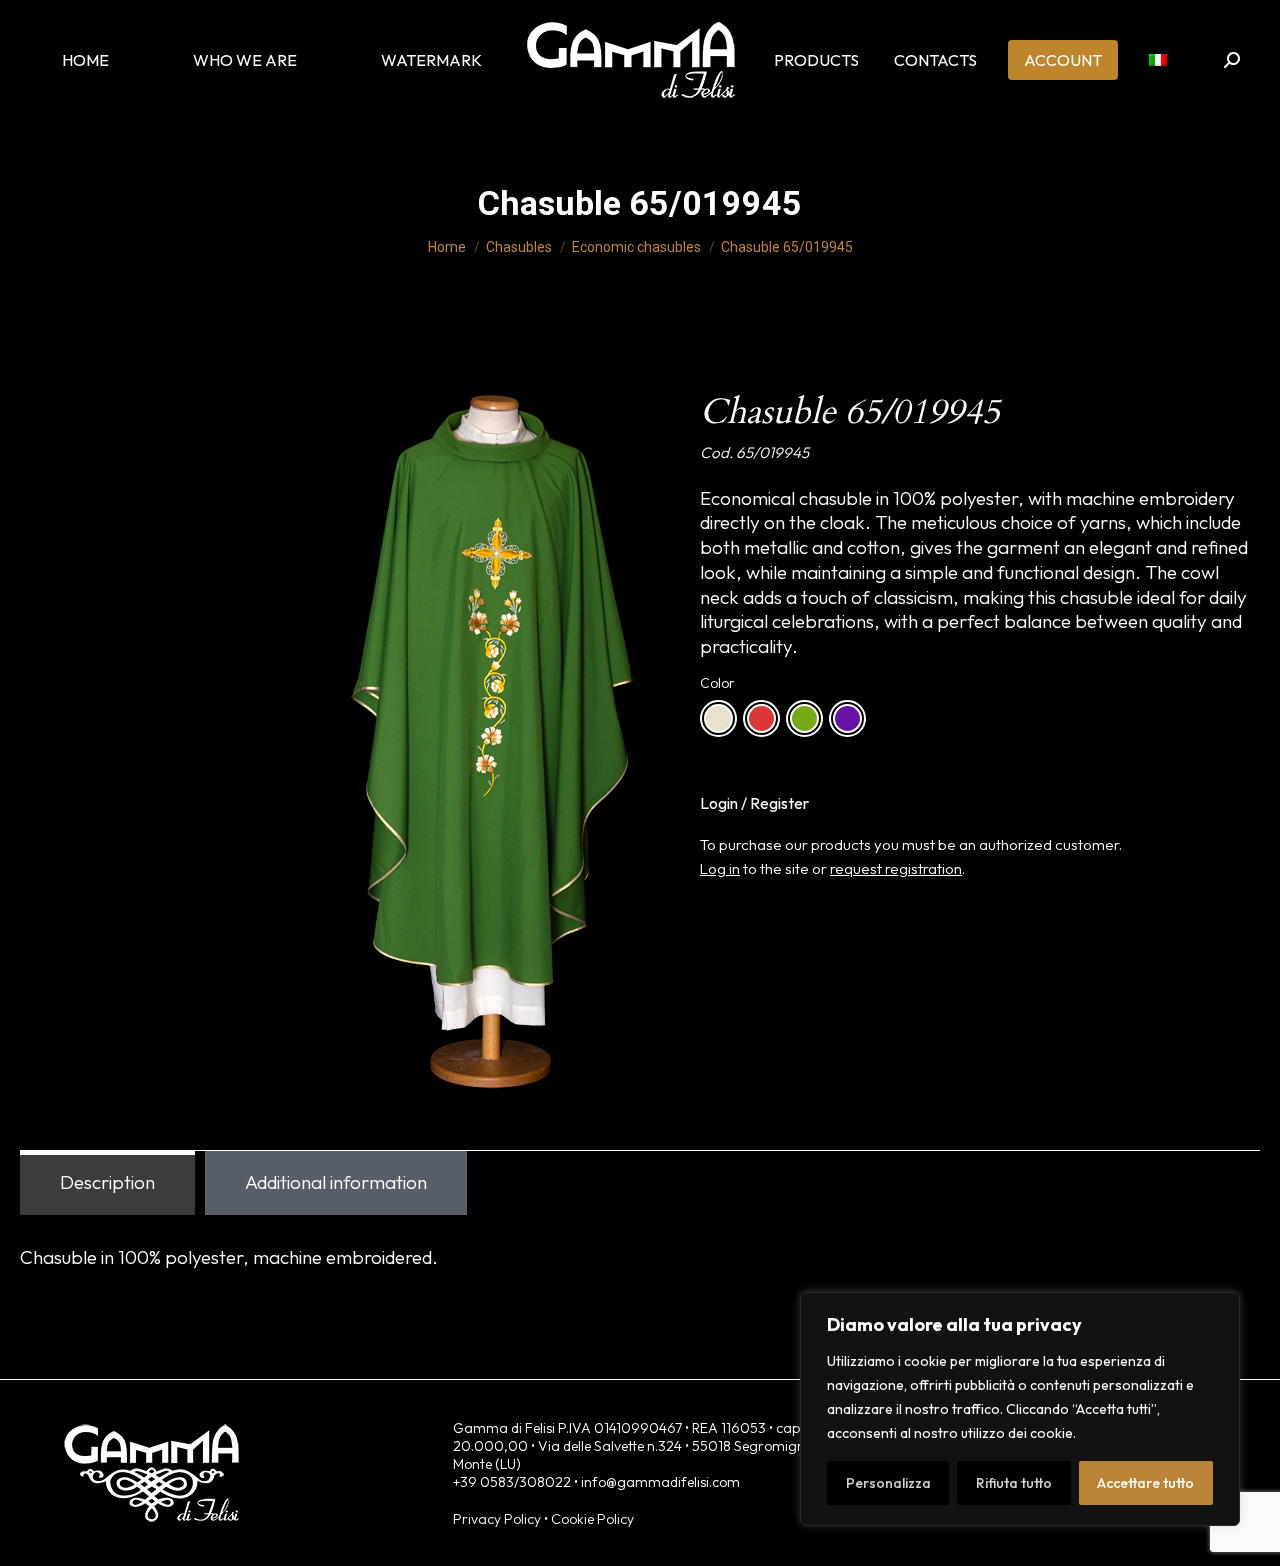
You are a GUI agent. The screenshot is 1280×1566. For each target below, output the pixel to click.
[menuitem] (1158, 60)
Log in (720, 868)
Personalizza (888, 1483)
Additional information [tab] (336, 1182)
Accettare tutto (1145, 1483)
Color (717, 683)
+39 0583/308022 (512, 1482)
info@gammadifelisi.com (660, 1482)
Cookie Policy (592, 1519)
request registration (896, 868)
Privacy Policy (497, 1519)
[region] (1020, 1409)
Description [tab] (107, 1182)
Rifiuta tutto (1014, 1483)
